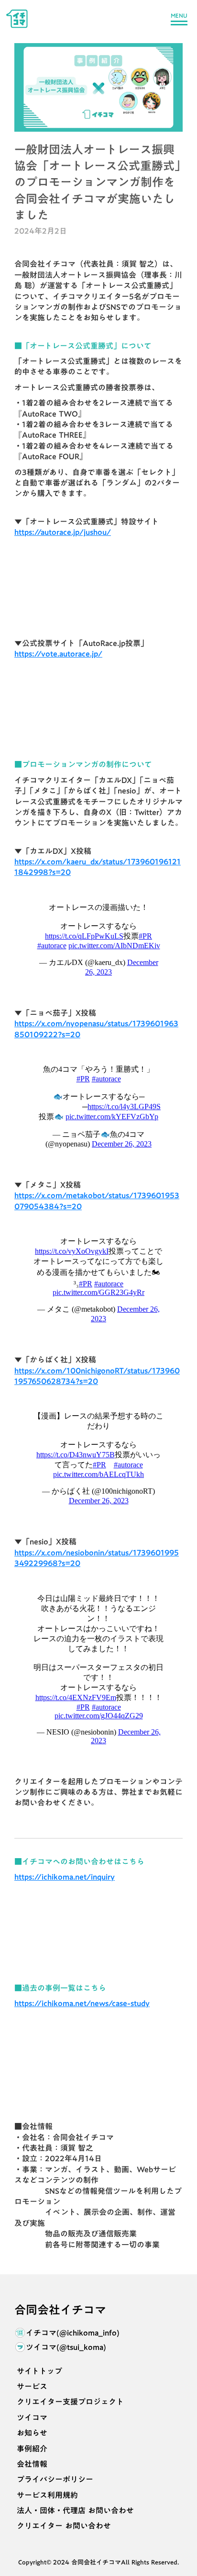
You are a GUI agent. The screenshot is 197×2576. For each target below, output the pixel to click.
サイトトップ (39, 2371)
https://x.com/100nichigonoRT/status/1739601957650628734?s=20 (97, 1376)
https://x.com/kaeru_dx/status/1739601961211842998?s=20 (98, 867)
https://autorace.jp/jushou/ (63, 532)
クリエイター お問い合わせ (64, 2526)
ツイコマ (32, 2417)
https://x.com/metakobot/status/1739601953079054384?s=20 (97, 1201)
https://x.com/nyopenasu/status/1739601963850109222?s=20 (96, 1029)
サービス (32, 2386)
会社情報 (32, 2464)
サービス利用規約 (47, 2495)
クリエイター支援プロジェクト (70, 2402)
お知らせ (32, 2433)
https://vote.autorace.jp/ (58, 654)
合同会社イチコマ (60, 2310)
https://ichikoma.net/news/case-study (82, 2003)
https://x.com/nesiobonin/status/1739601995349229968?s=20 (97, 1558)
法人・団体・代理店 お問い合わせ (75, 2510)
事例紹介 (32, 2449)
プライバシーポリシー (55, 2479)
